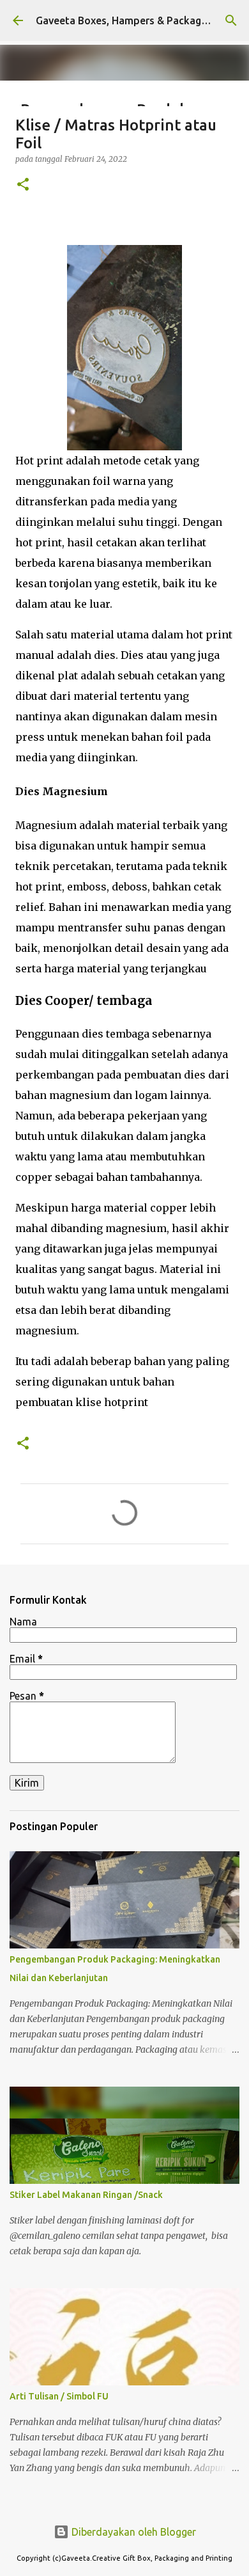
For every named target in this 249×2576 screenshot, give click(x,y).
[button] (23, 185)
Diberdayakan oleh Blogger (132, 2532)
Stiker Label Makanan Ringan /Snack (86, 2195)
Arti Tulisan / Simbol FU (59, 2396)
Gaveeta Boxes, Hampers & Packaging (125, 20)
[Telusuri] (231, 20)
